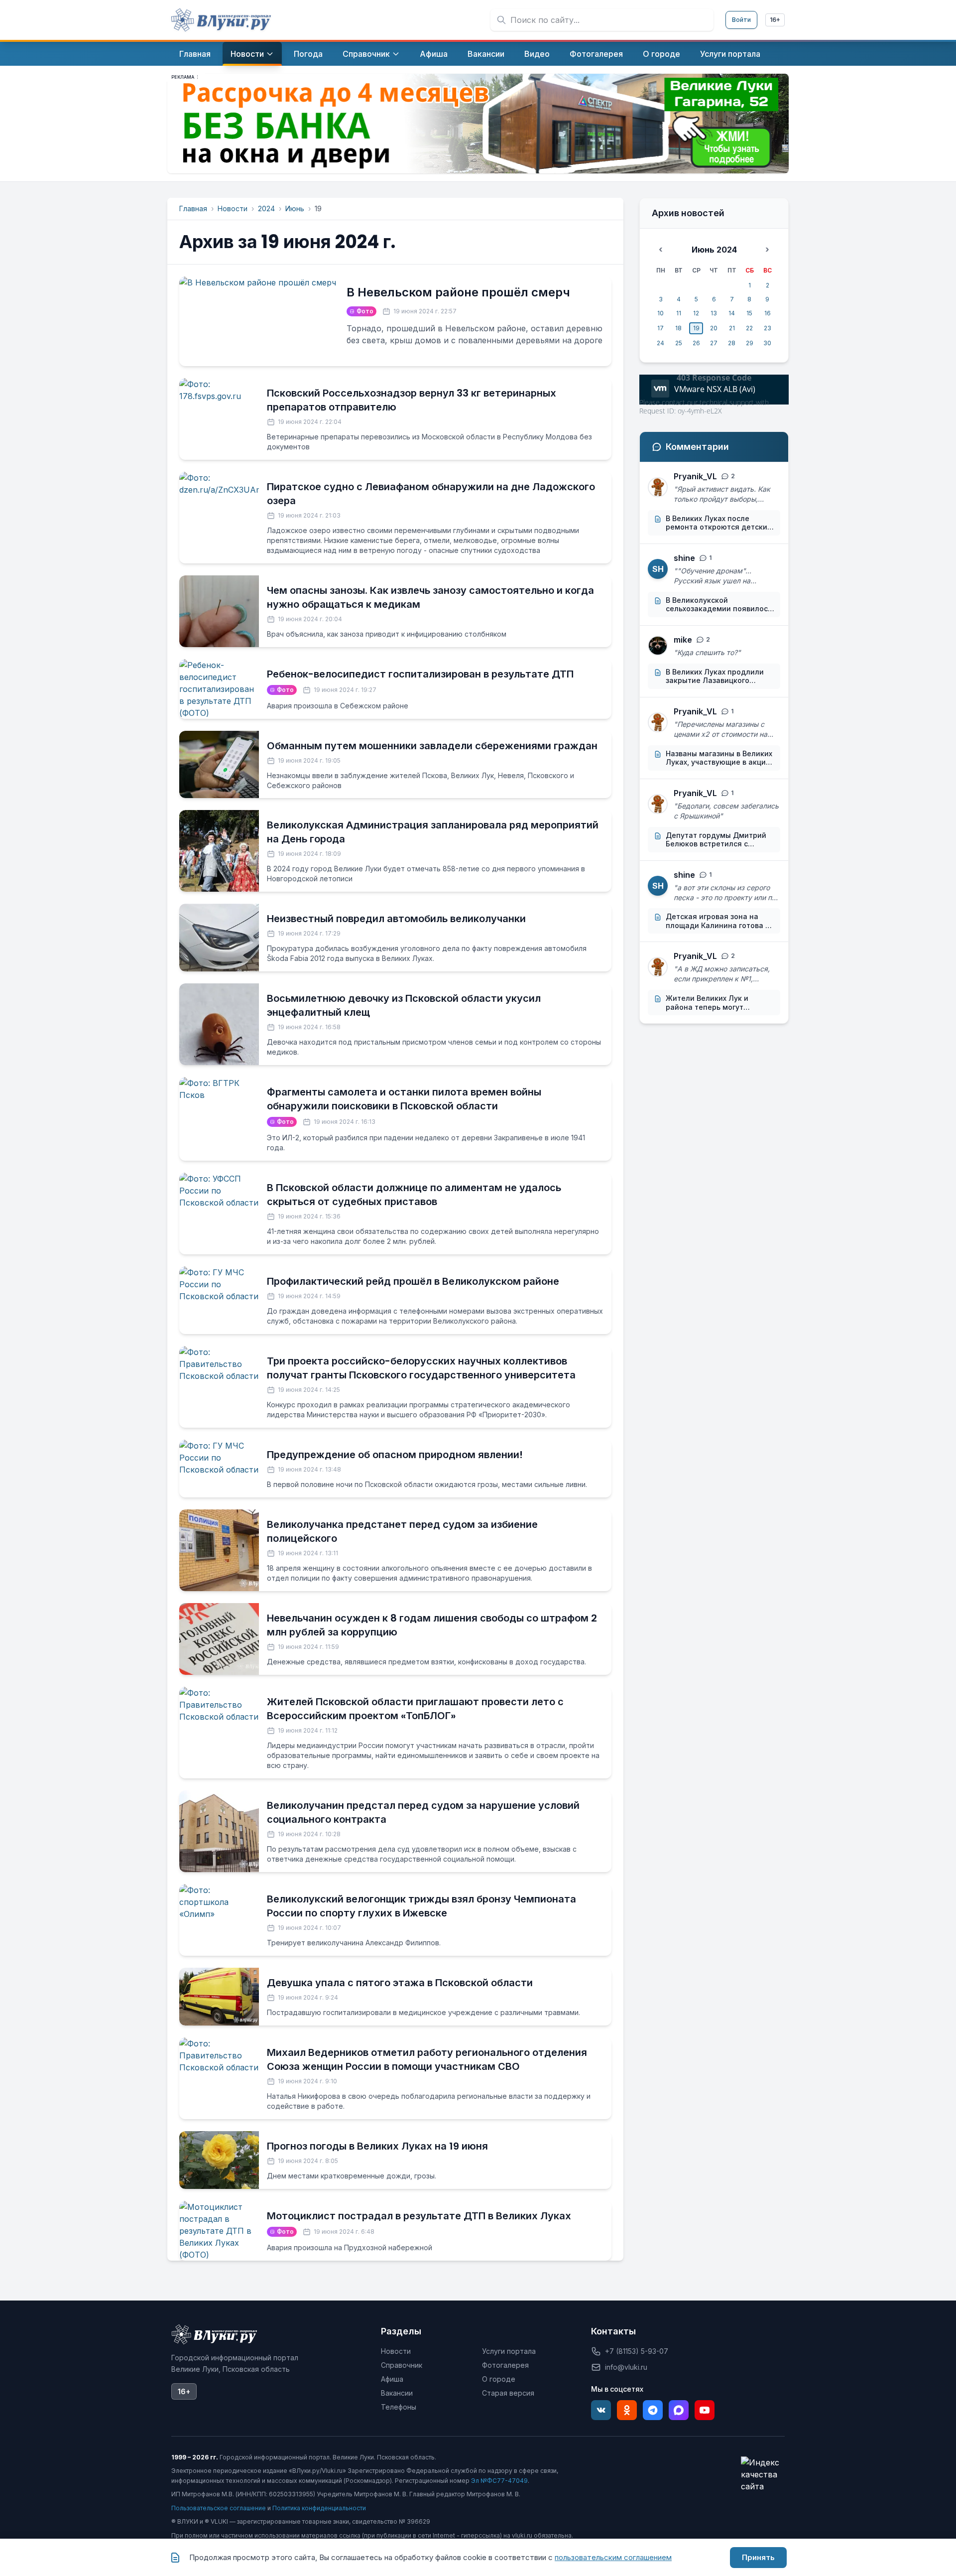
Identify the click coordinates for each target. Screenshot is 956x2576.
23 (768, 328)
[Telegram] (653, 2410)
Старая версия (508, 2393)
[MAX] (679, 2410)
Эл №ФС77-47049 (499, 2481)
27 (714, 343)
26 (696, 343)
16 (768, 313)
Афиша (392, 2379)
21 (732, 328)
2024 (266, 208)
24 (660, 343)
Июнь (295, 208)
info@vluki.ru (626, 2367)
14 (732, 313)
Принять (758, 2557)
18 (678, 328)
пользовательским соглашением (613, 2557)
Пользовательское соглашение (219, 2508)
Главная (193, 208)
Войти (741, 20)
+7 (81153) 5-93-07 (637, 2351)
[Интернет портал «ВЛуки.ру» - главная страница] (221, 20)
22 (749, 328)
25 (679, 343)
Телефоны (399, 2407)
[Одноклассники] (627, 2410)
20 (714, 328)
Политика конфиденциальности (319, 2508)
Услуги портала (509, 2351)
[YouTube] (705, 2410)
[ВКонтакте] (601, 2410)
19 (696, 328)
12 (696, 313)
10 (660, 313)
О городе (499, 2379)
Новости (233, 208)
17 (660, 328)
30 (767, 343)
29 (750, 343)
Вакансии (397, 2393)
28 (732, 343)
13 (714, 313)
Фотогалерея (505, 2365)
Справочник (402, 2365)
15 (749, 313)
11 (679, 313)
